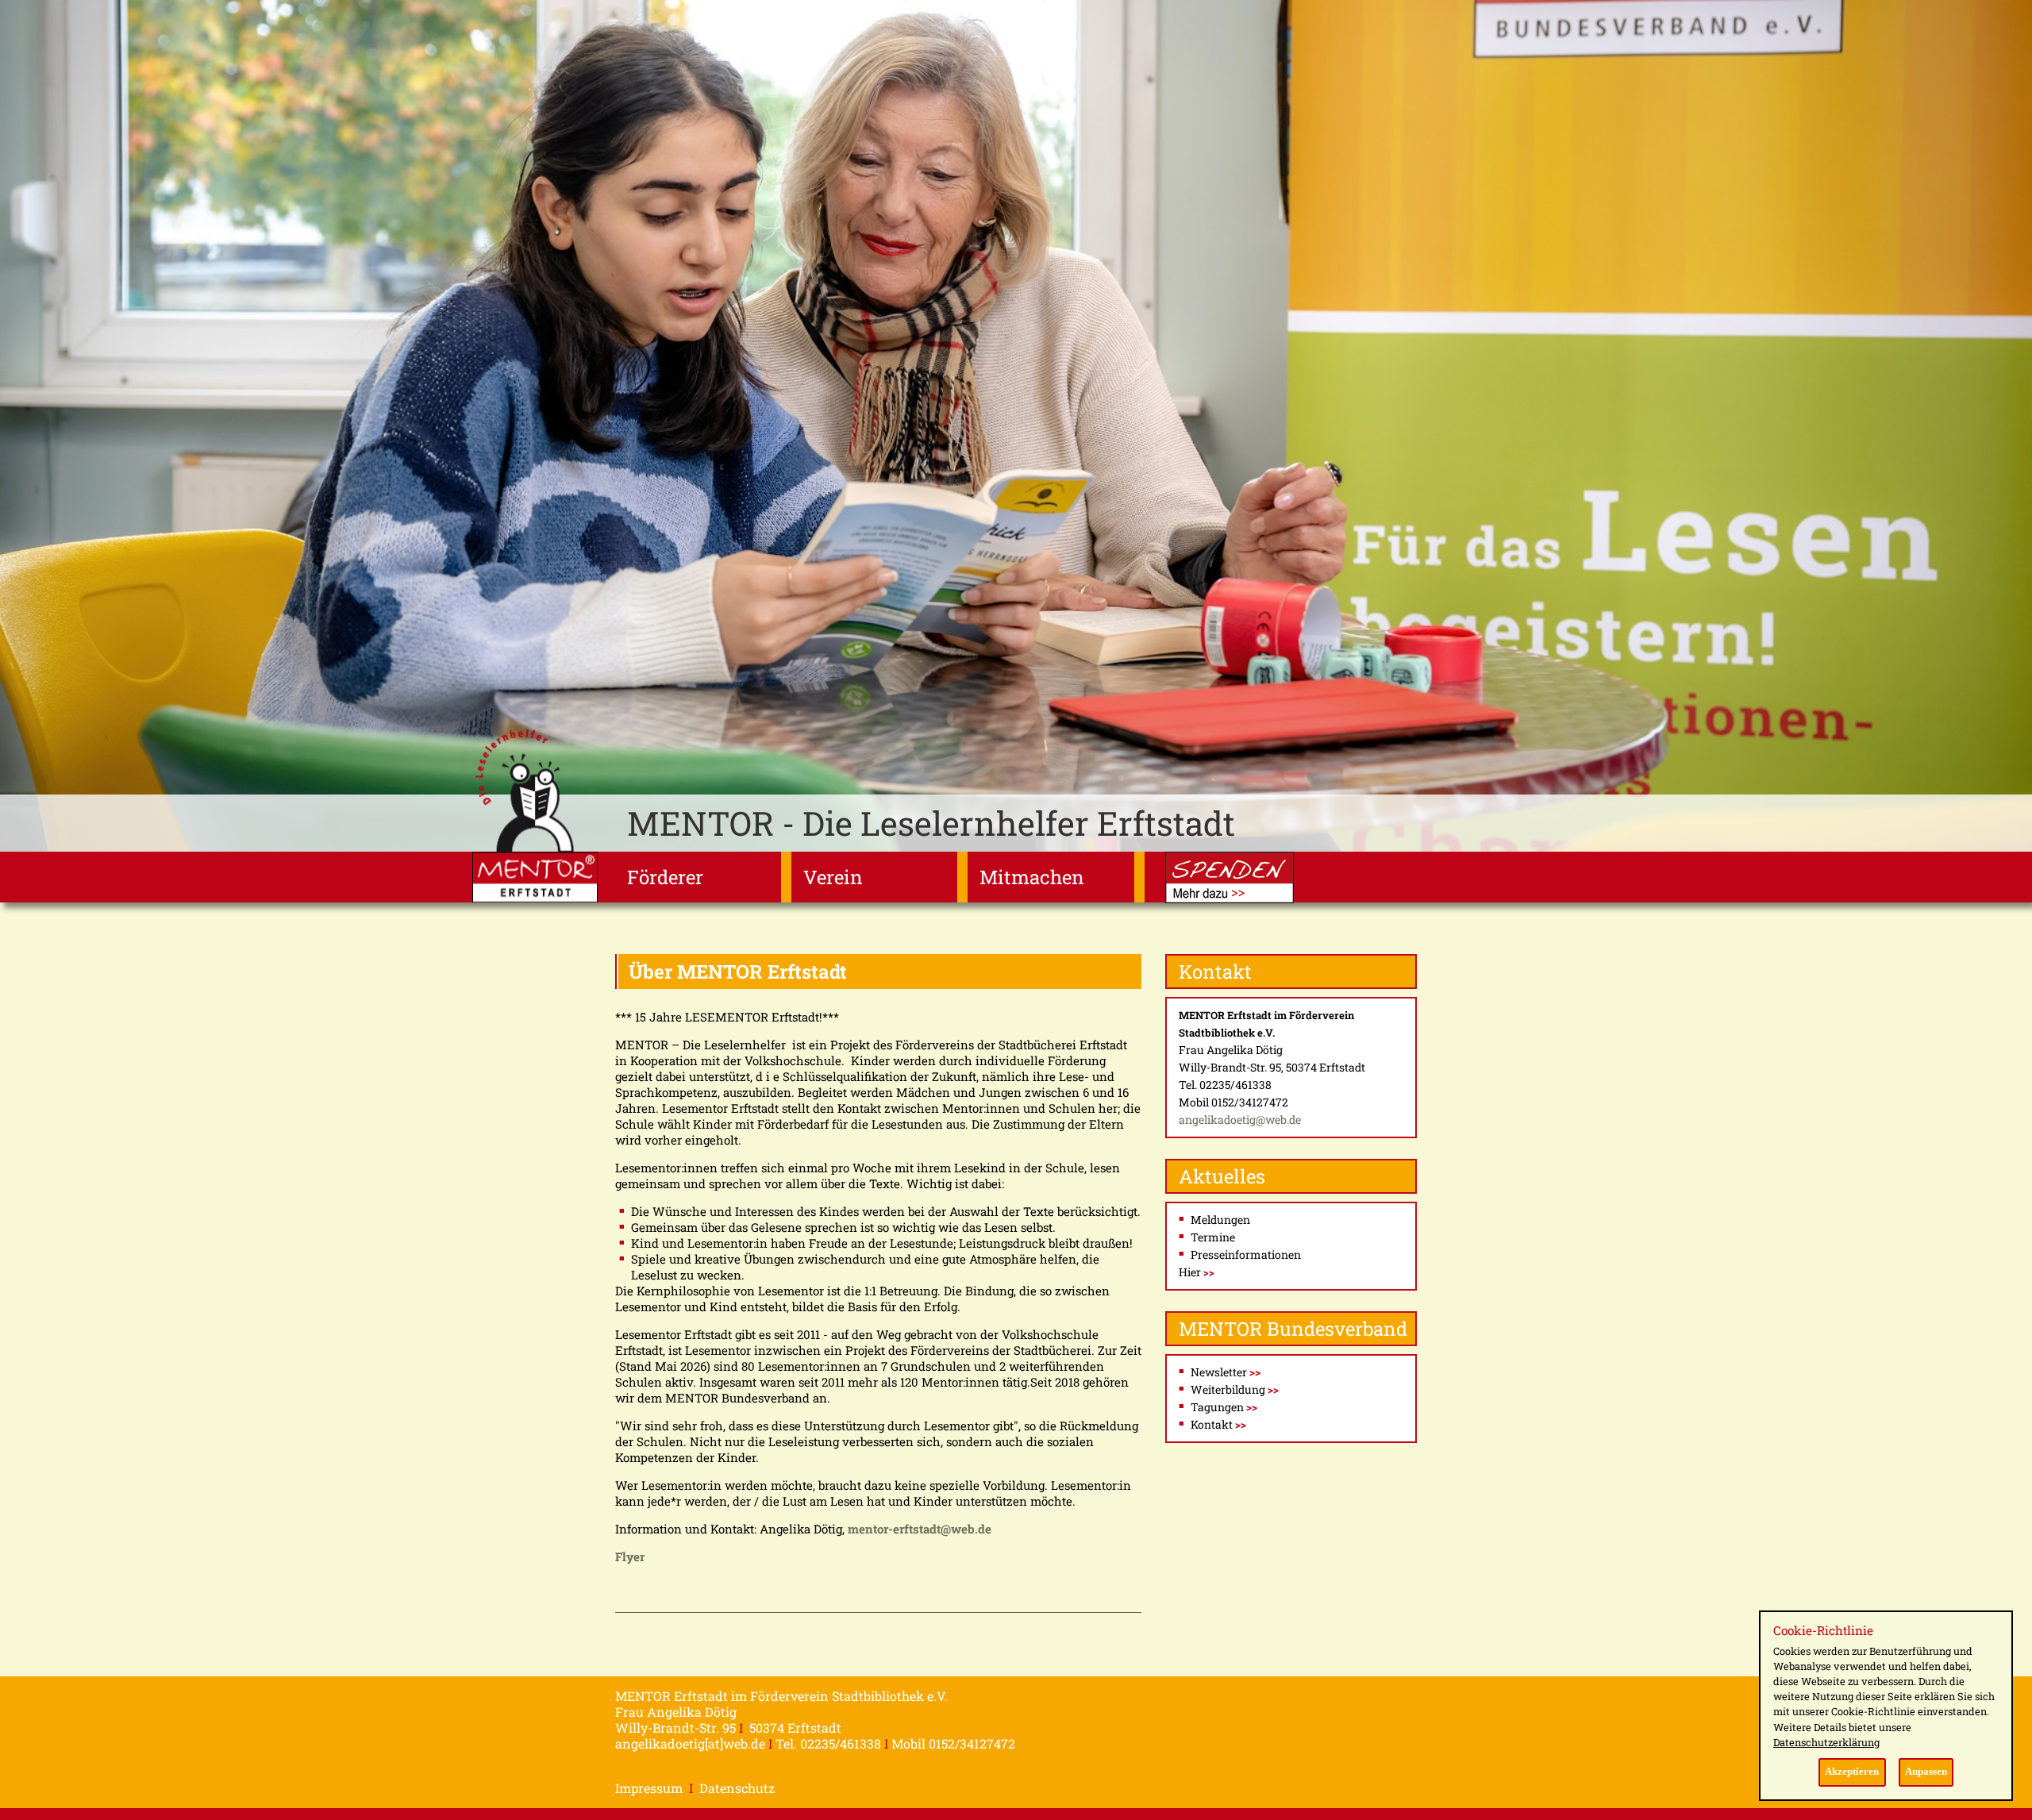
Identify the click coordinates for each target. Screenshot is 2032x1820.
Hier (1197, 1272)
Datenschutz (737, 1788)
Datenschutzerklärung (1826, 1742)
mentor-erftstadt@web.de (920, 1529)
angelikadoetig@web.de (1240, 1120)
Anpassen (1926, 1772)
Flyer (630, 1556)
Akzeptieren (1852, 1772)
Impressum (649, 1788)
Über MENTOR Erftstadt (738, 972)
